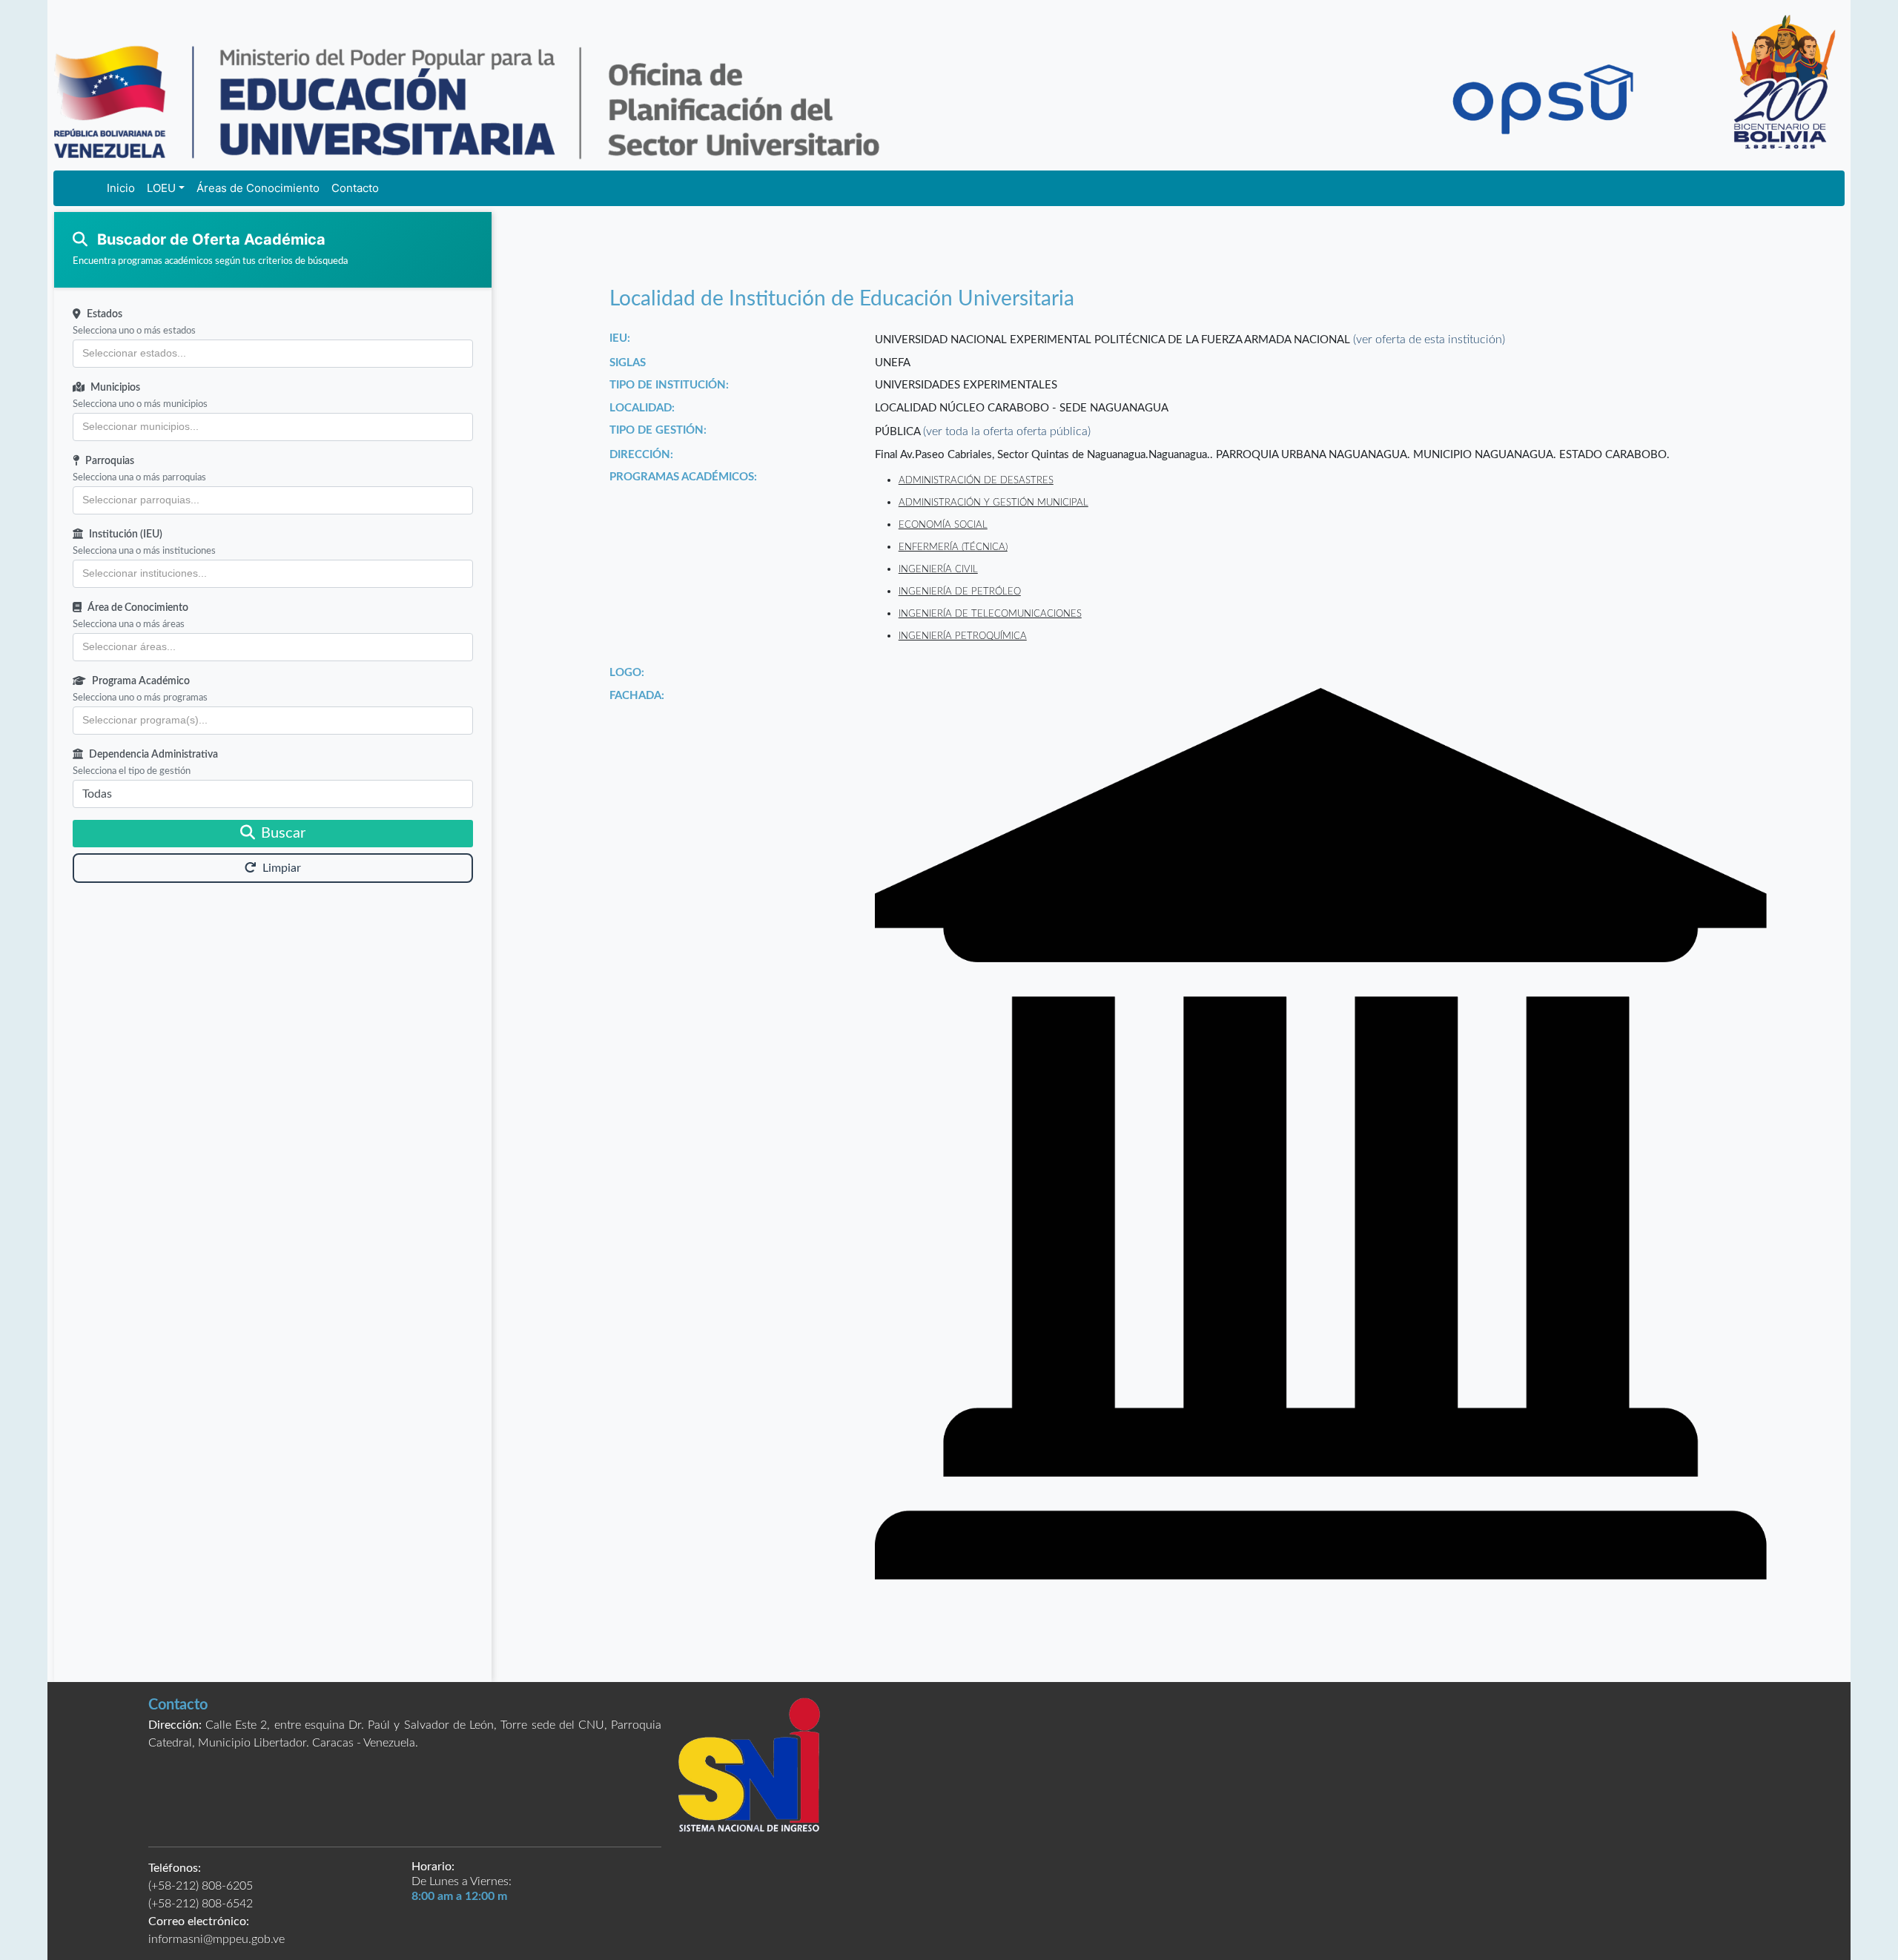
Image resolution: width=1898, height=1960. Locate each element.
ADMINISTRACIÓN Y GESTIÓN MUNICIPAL (993, 503)
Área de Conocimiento (138, 608)
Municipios (115, 388)
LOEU (161, 188)
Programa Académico (141, 681)
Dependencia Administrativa (153, 755)
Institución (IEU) (126, 534)
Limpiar (282, 868)
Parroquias (110, 461)
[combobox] (273, 354)
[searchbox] (273, 354)
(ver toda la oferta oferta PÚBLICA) (1007, 431)
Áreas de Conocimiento (258, 188)
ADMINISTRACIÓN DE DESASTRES (976, 480)
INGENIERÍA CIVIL (938, 569)
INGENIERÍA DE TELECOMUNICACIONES (990, 614)
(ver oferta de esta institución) (1429, 340)
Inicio (121, 188)
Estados (105, 314)
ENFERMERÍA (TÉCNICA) (953, 547)
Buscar (283, 833)
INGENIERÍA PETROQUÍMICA (963, 636)
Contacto (355, 188)
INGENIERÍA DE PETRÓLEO (960, 592)
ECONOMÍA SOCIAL (943, 525)
